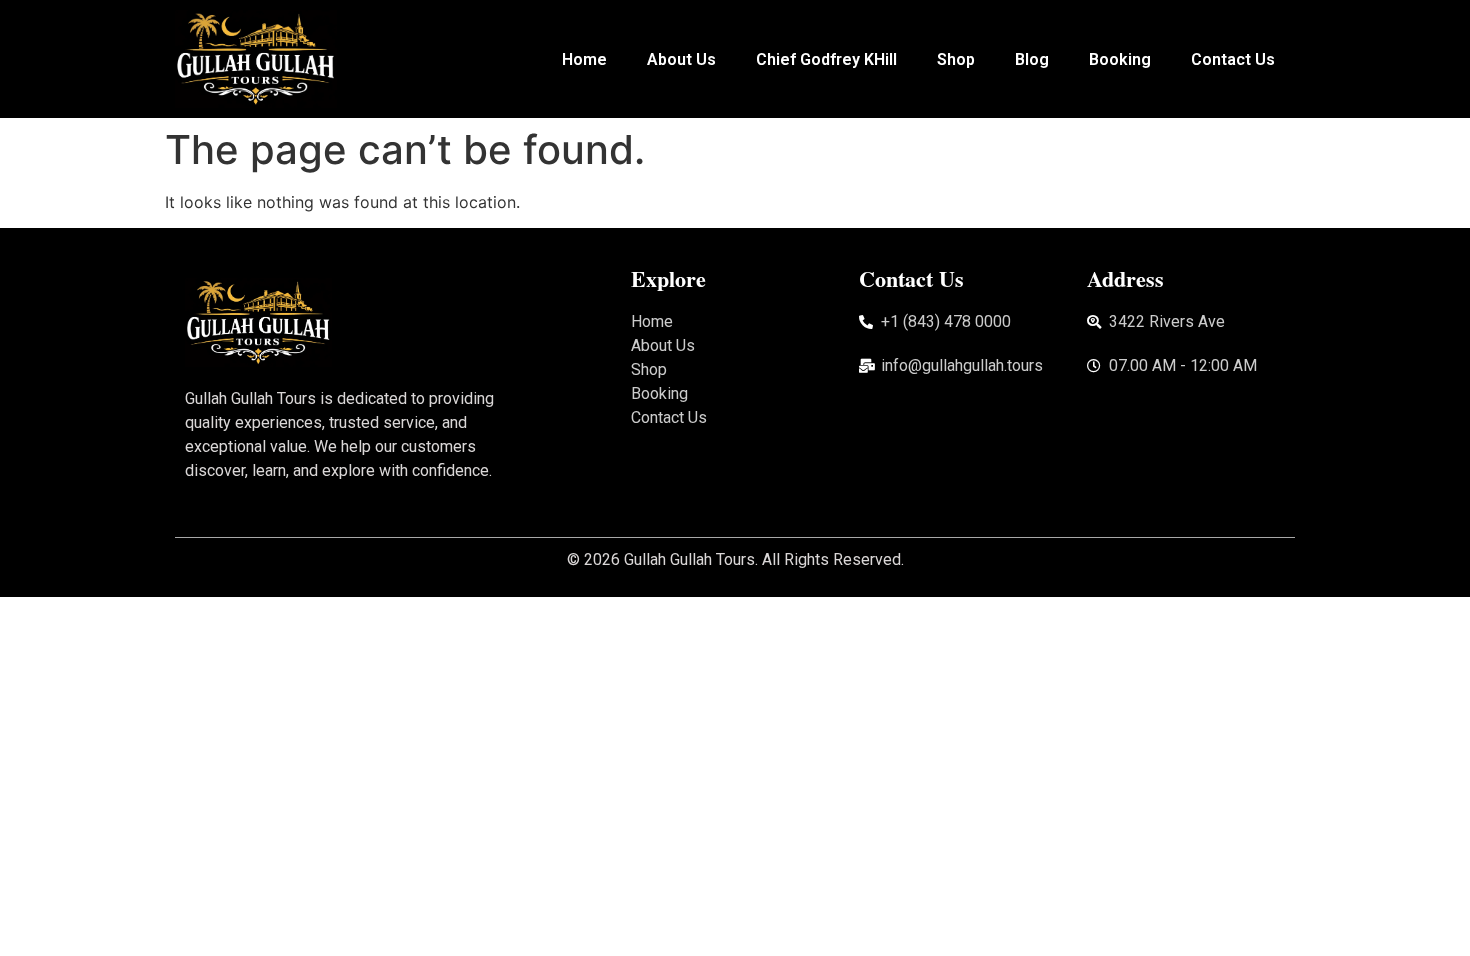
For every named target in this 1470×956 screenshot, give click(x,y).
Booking (1120, 59)
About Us (681, 59)
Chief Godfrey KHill (826, 59)
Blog (1032, 59)
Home (584, 59)
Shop (956, 59)
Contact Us (1233, 59)
